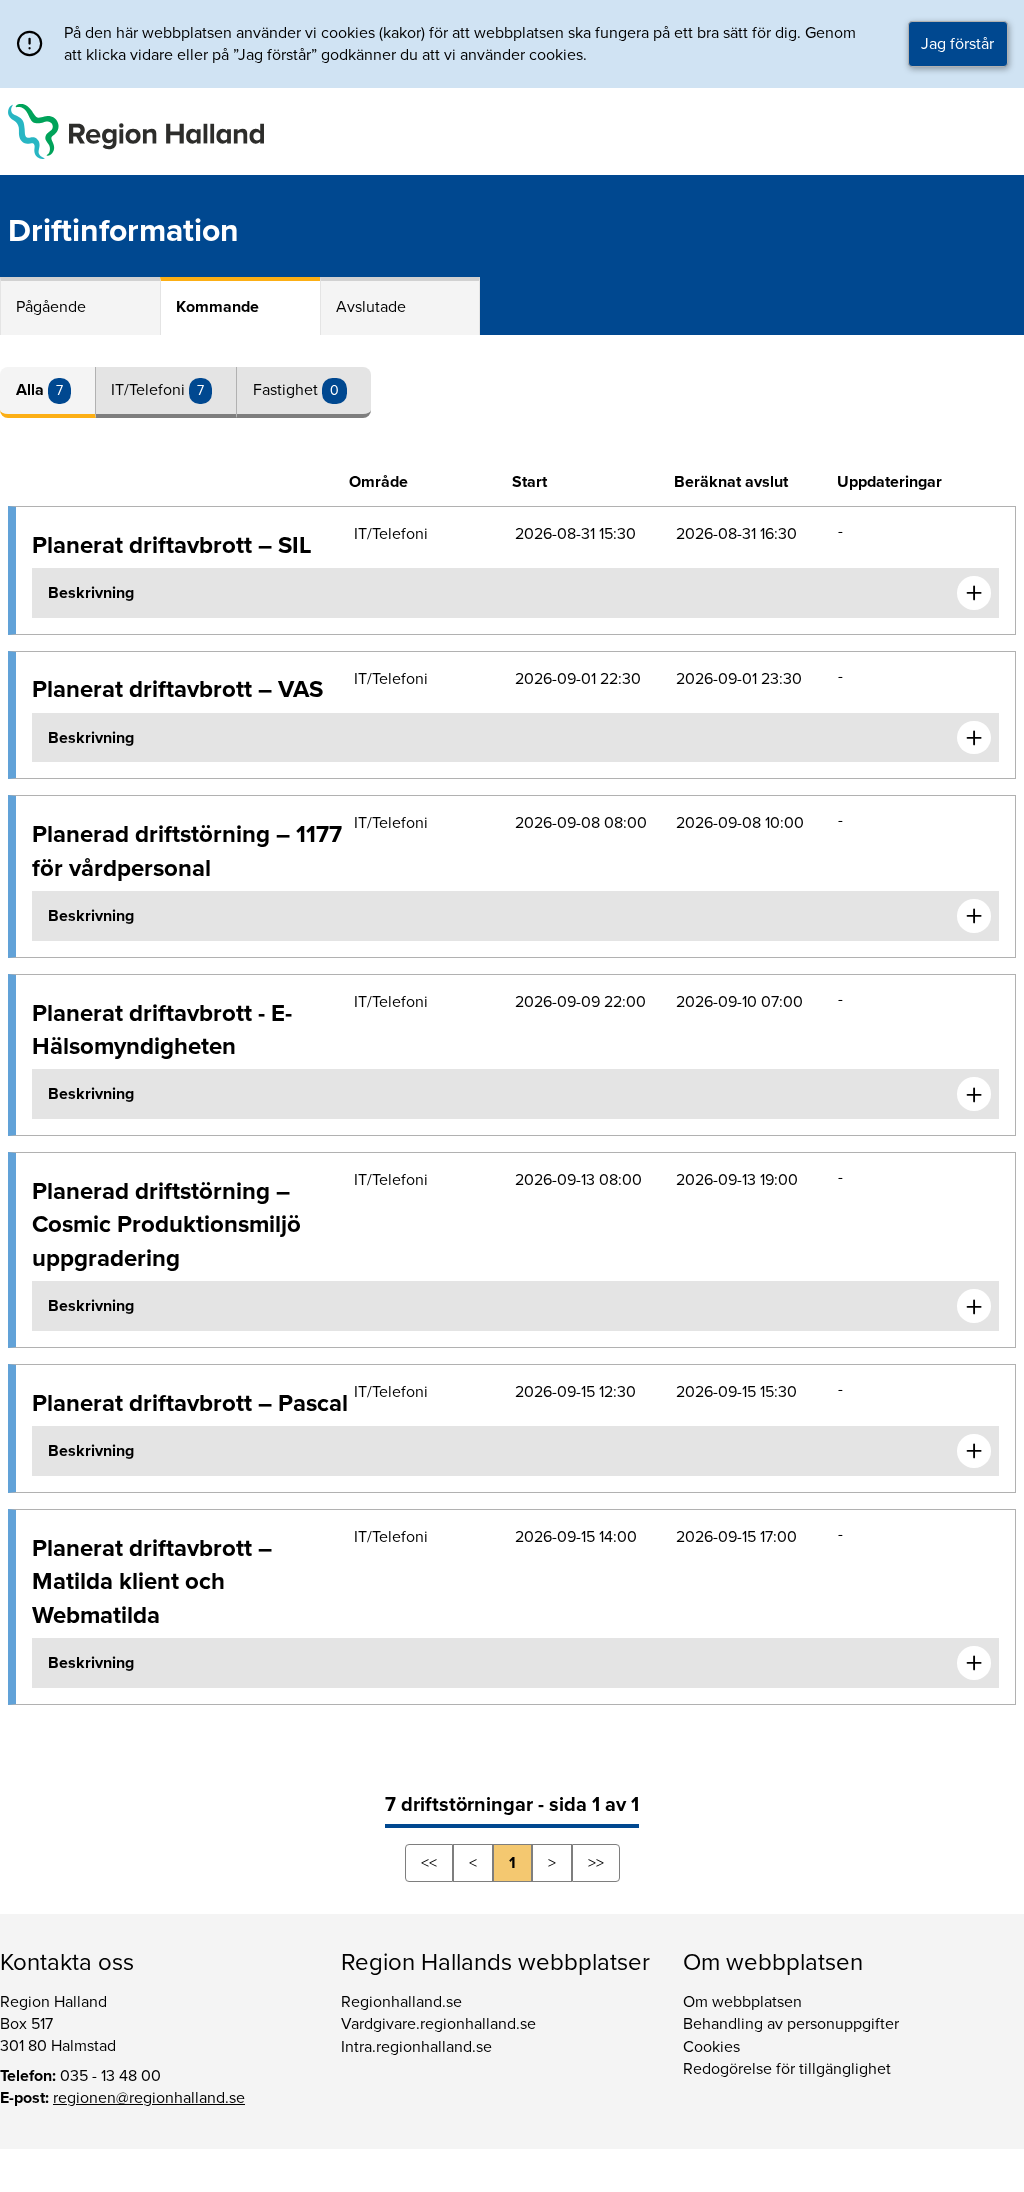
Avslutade (371, 307)
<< (429, 1863)
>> (596, 1863)
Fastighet (287, 390)
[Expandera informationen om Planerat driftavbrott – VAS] (974, 738)
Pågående (51, 307)
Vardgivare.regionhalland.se (438, 2024)
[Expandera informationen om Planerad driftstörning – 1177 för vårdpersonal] (974, 916)
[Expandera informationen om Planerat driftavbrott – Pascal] (974, 1451)
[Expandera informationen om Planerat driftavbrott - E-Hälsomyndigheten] (974, 1094)
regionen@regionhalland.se (149, 2098)
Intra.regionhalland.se (416, 2047)
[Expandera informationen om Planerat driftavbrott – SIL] (974, 593)
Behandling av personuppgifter (791, 2024)
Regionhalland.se (401, 2002)
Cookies (711, 2047)
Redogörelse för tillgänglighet (787, 2069)
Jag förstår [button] (957, 44)
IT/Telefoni (150, 390)
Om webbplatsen (742, 2002)
